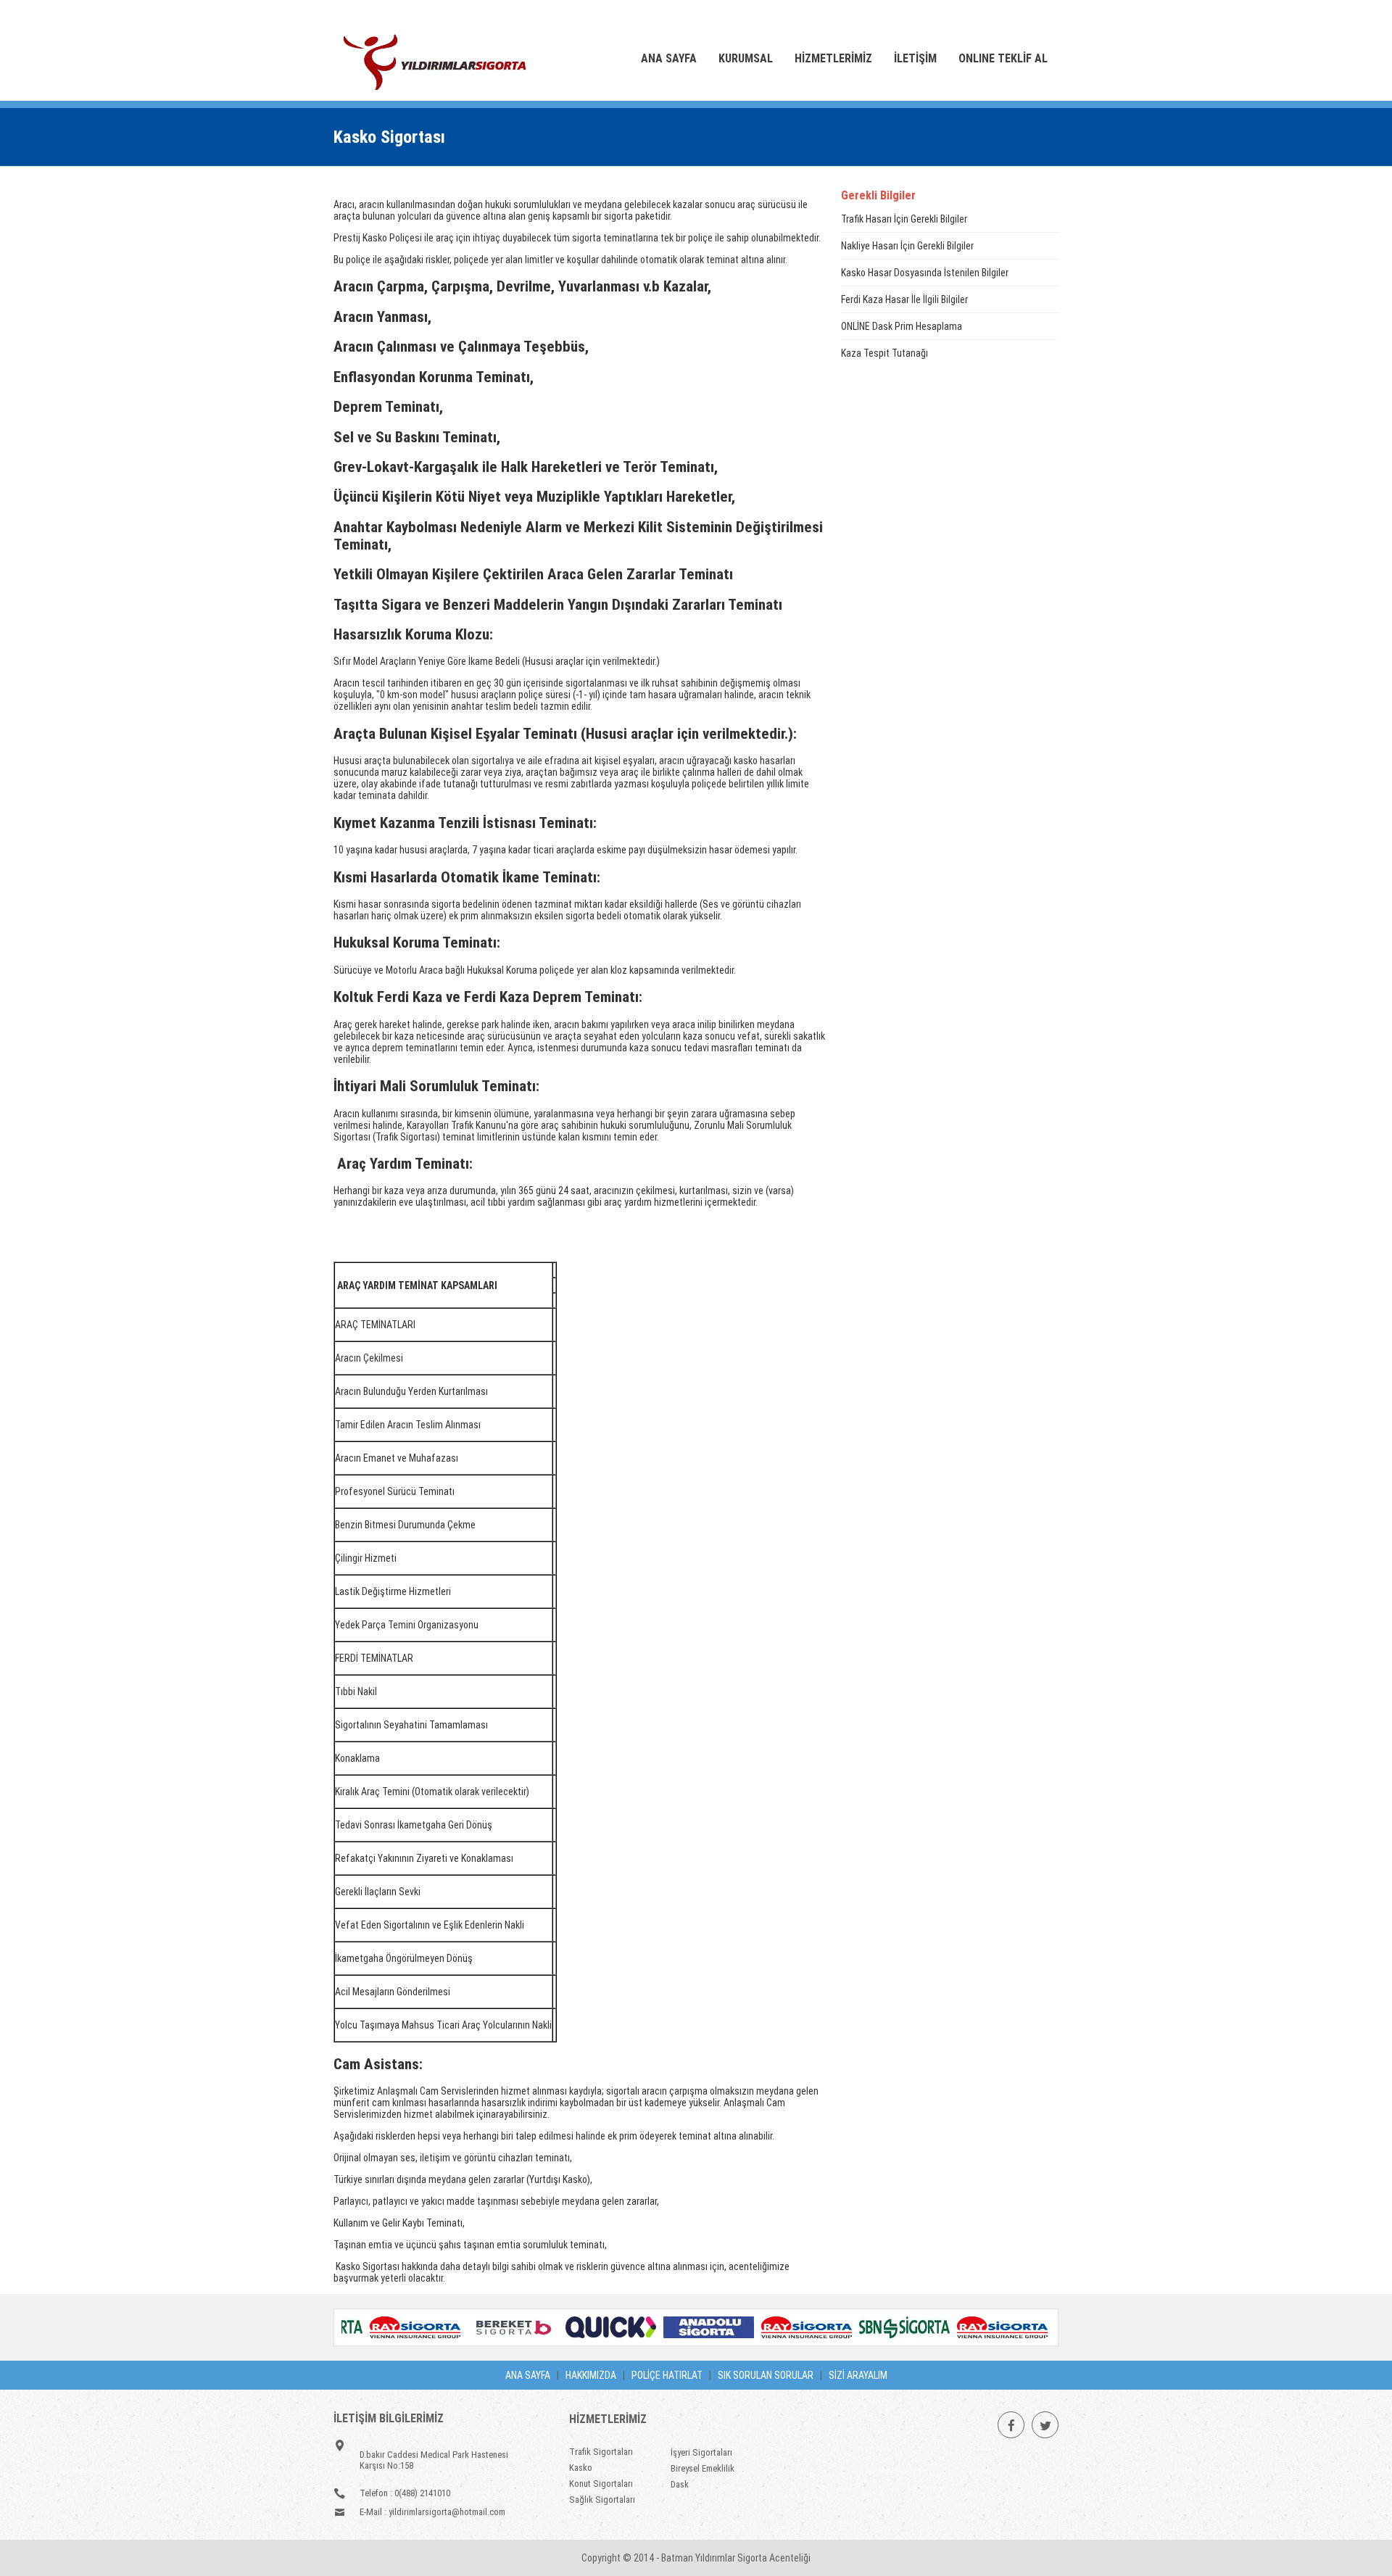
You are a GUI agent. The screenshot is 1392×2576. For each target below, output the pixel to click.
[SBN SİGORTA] (880, 2334)
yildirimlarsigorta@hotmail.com (447, 2512)
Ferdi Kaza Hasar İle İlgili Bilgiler (904, 299)
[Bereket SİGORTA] (488, 2334)
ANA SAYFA (528, 2375)
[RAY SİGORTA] (390, 2334)
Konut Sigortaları (601, 2484)
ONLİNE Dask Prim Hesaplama (902, 326)
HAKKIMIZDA (591, 2375)
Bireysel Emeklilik (703, 2468)
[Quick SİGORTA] (586, 2334)
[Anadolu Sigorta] (684, 2334)
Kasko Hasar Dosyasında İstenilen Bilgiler (925, 273)
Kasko (581, 2468)
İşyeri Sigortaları (701, 2452)
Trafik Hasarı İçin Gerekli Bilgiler (904, 219)
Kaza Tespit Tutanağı (884, 353)
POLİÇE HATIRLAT (667, 2375)
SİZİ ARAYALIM (858, 2375)
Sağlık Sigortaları (602, 2500)
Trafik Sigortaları (601, 2452)
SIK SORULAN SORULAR (766, 2375)
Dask (680, 2484)
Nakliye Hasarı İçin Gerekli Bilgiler (907, 246)
